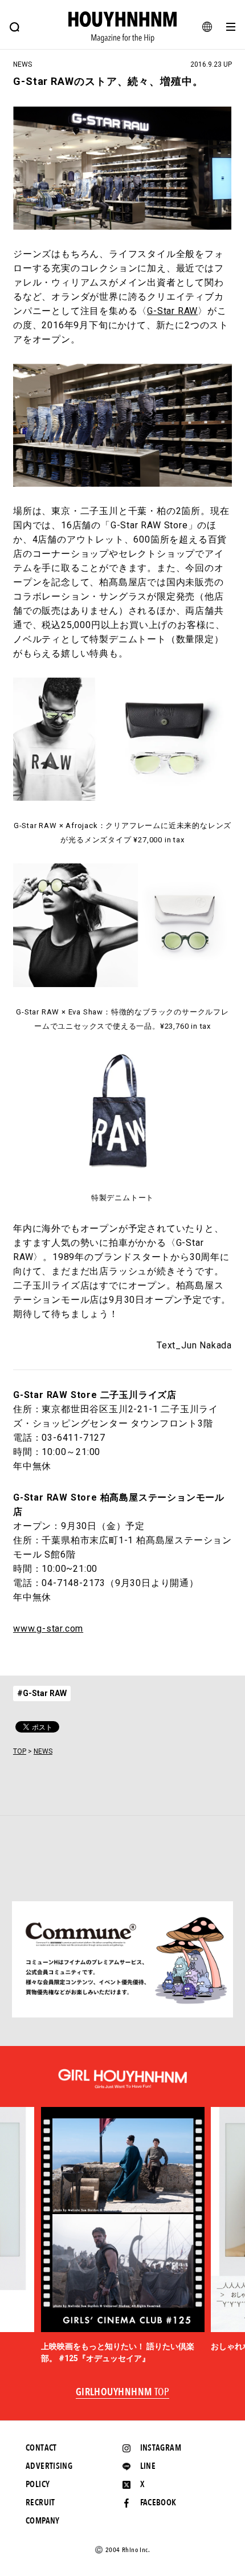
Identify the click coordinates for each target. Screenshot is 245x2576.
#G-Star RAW (42, 1693)
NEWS (43, 1751)
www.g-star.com (48, 1629)
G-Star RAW (172, 311)
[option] (123, 2236)
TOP (20, 1751)
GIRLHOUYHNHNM (123, 2392)
